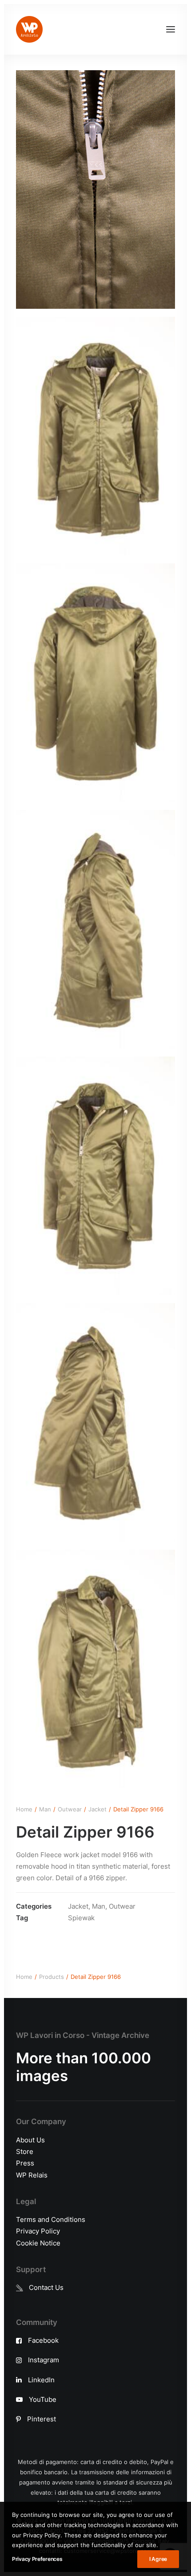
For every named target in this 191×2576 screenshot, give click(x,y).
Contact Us (46, 2287)
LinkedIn (41, 2380)
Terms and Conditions (51, 2219)
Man (45, 1809)
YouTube (43, 2399)
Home (24, 1809)
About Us (30, 2140)
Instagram (44, 2360)
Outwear (70, 1809)
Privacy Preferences (37, 2559)
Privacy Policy (38, 2231)
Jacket (97, 1809)
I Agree (158, 2559)
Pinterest (42, 2419)
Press (25, 2163)
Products (52, 1977)
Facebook (43, 2340)
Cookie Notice (38, 2243)
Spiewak (81, 1918)
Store (25, 2151)
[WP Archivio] (29, 29)
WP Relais (32, 2175)
